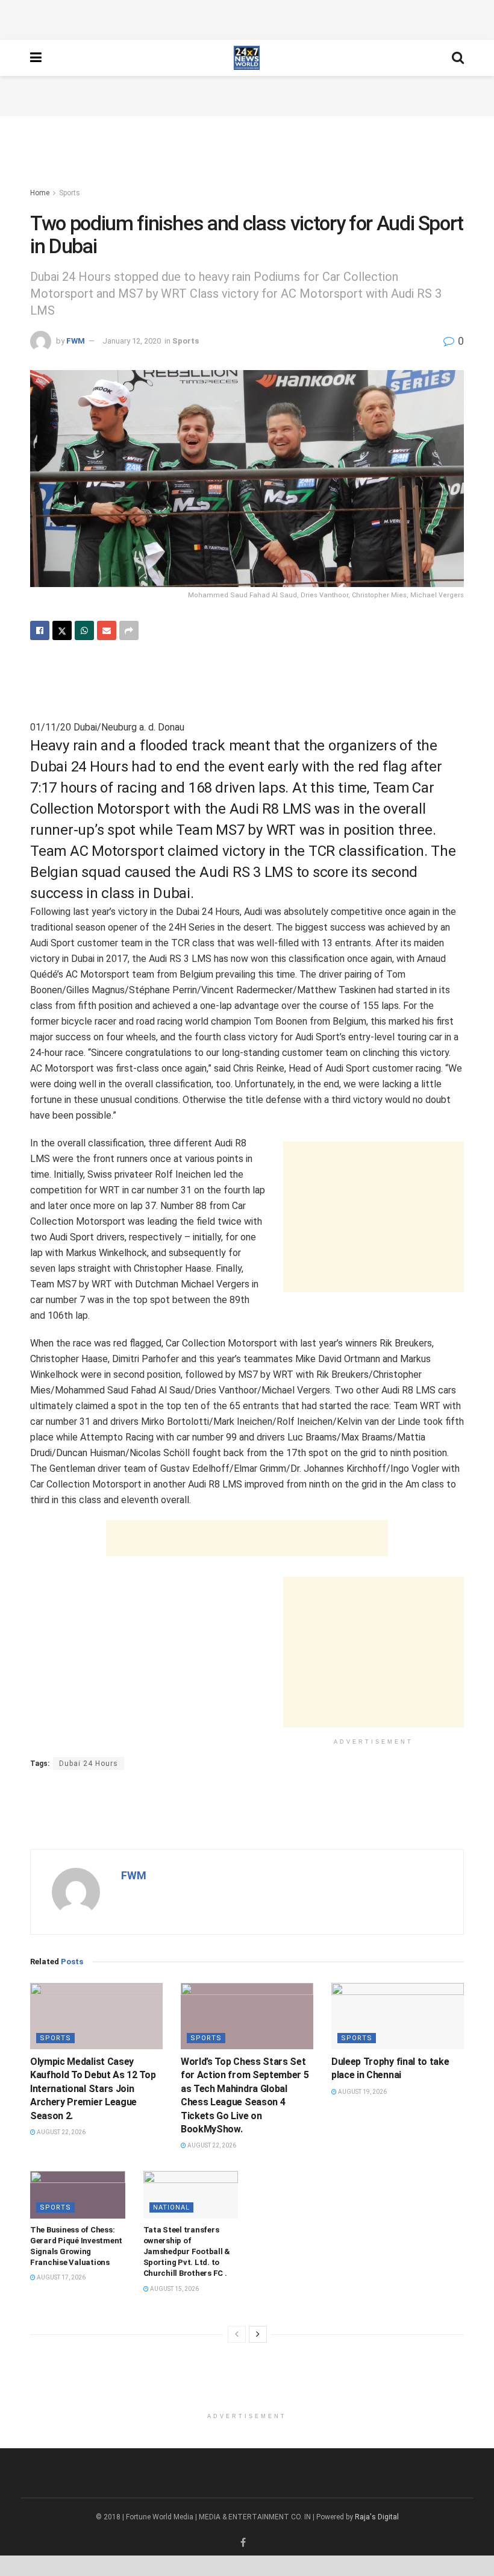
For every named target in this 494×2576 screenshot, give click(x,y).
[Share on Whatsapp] (84, 630)
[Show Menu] (36, 58)
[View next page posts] (258, 2334)
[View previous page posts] (237, 2334)
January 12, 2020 (132, 341)
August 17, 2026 (61, 2277)
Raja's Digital (377, 2517)
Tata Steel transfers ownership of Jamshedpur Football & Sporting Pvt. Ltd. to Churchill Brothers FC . (187, 2252)
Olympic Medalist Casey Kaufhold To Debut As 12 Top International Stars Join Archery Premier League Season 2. (93, 2089)
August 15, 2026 (174, 2289)
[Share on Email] (107, 630)
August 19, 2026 (362, 2092)
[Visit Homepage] (247, 58)
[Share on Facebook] (40, 630)
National (171, 2207)
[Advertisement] (247, 18)
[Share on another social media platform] (129, 630)
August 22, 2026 (61, 2132)
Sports (70, 193)
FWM (76, 341)
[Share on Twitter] (62, 630)
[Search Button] (458, 58)
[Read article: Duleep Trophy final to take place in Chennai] (398, 2016)
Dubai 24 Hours (89, 1764)
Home (40, 193)
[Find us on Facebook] (243, 2543)
